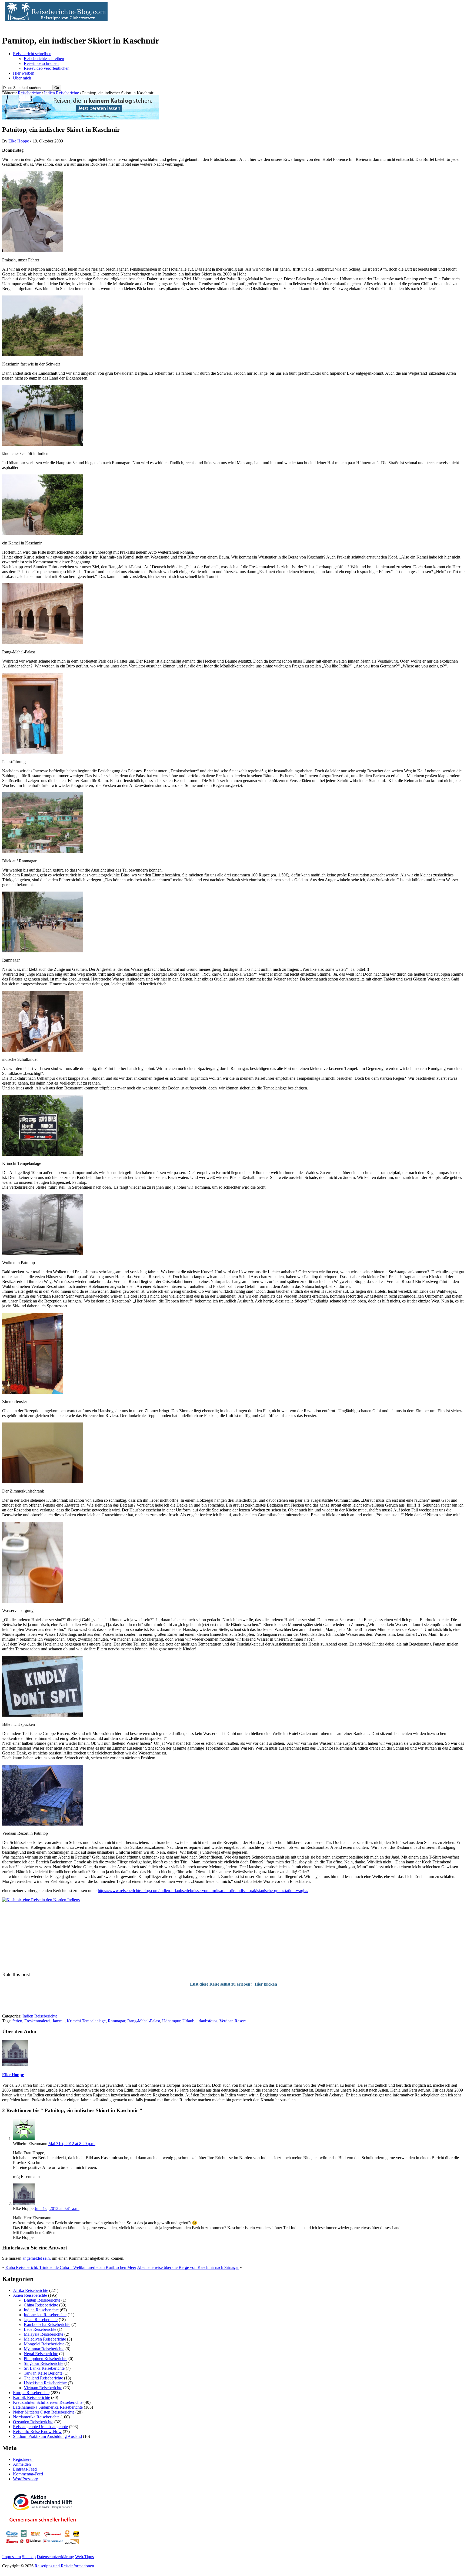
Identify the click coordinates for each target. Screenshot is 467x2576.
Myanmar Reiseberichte (44, 2349)
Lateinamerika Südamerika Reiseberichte (48, 2407)
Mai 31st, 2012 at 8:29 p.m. (72, 2144)
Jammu (59, 2021)
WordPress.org (26, 2479)
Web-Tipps (84, 2557)
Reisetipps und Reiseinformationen (64, 2566)
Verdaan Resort (233, 2021)
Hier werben (24, 73)
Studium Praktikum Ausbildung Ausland (47, 2436)
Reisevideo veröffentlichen (47, 68)
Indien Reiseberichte (61, 93)
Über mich (22, 78)
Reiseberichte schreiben (44, 59)
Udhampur (171, 2021)
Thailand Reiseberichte (43, 2378)
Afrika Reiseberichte (31, 2290)
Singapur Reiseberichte (44, 2363)
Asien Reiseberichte (30, 2295)
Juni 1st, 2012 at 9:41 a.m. (57, 2208)
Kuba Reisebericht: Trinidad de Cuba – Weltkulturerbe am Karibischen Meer (71, 2267)
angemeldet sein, (37, 2258)
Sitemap (29, 2557)
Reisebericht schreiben (32, 54)
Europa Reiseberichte (31, 2393)
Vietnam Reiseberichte (43, 2388)
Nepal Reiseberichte (41, 2354)
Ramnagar (116, 2021)
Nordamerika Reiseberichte (36, 2417)
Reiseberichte (29, 93)
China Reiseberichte (41, 2305)
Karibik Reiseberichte (31, 2397)
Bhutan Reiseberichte (42, 2300)
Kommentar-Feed (28, 2474)
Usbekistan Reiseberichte (45, 2383)
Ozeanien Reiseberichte (33, 2422)
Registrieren (23, 2459)
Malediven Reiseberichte (45, 2339)
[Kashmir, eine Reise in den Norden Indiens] (41, 1900)
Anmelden (22, 2464)
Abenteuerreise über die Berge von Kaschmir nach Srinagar (188, 2267)
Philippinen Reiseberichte (46, 2359)
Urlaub (188, 2021)
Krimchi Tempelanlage (86, 2021)
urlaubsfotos (207, 2021)
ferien (17, 2021)
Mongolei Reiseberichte (44, 2344)
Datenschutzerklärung (55, 2557)
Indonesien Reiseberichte (45, 2315)
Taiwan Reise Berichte (43, 2373)
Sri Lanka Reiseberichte (44, 2368)
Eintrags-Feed (25, 2469)
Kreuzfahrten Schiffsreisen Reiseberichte (48, 2402)
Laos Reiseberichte (40, 2329)
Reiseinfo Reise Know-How (37, 2432)
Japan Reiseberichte (41, 2320)
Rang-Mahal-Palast (144, 2021)
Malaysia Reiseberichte (44, 2334)
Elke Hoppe (19, 141)
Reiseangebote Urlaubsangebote (40, 2427)
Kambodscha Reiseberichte (47, 2324)
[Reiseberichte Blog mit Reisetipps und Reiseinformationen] (55, 20)
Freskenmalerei (37, 2021)
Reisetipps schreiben (41, 63)
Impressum (11, 2557)
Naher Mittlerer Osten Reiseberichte (44, 2412)
